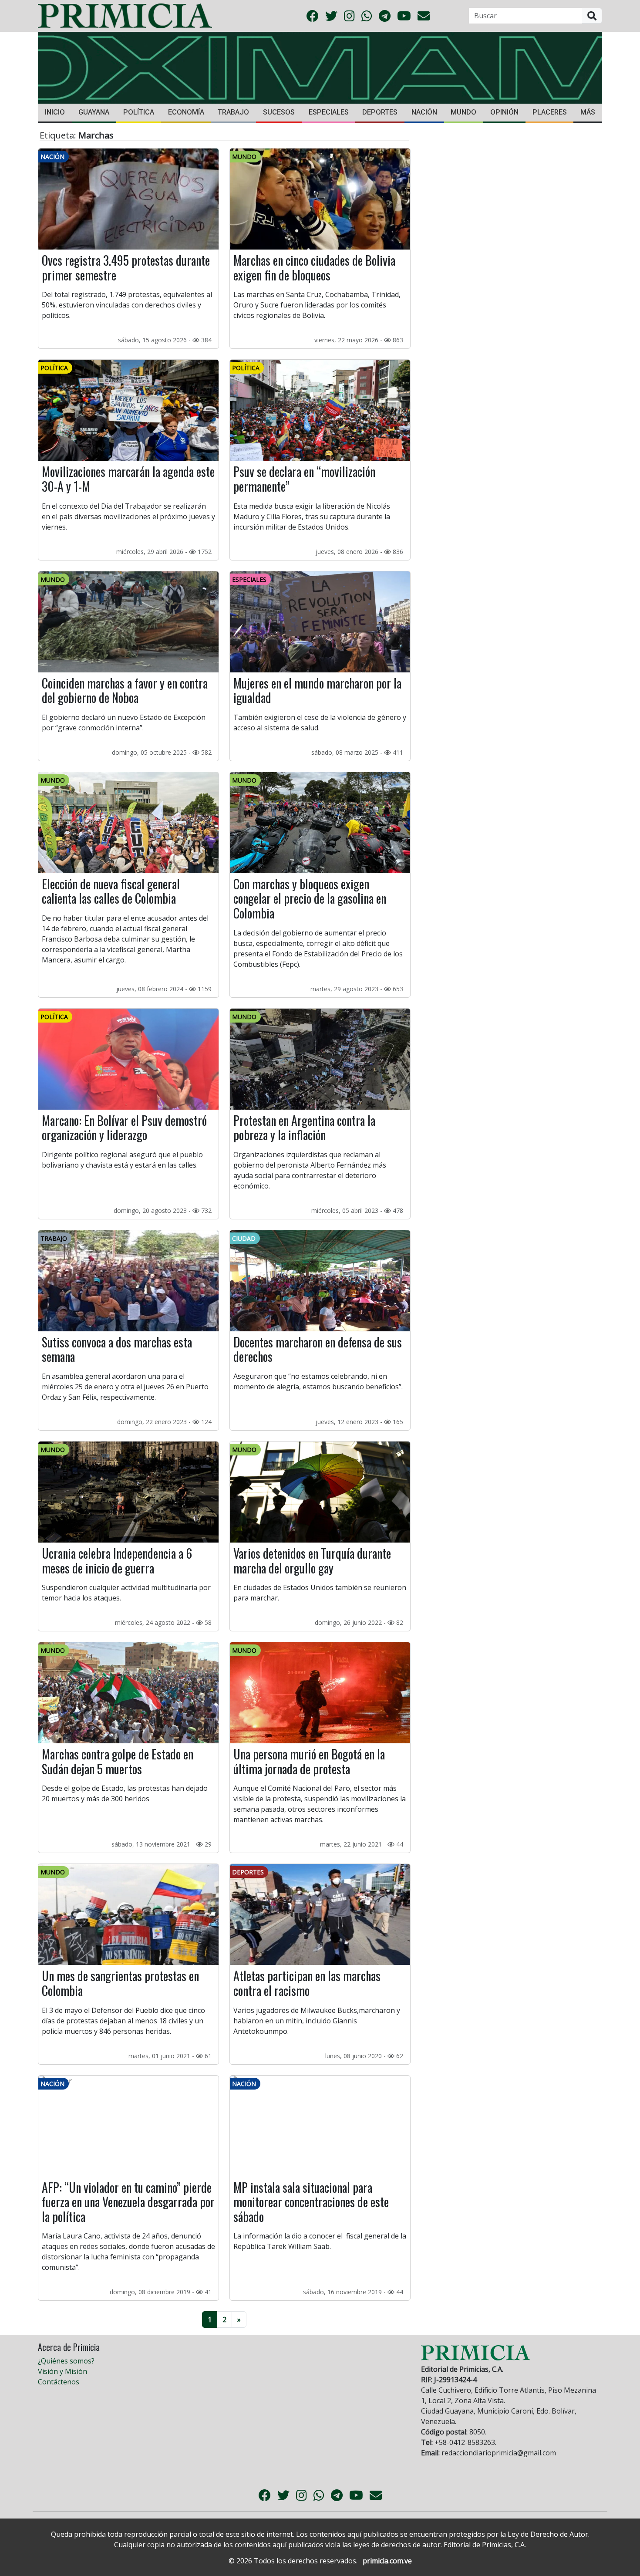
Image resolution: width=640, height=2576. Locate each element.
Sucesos (279, 112)
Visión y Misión (62, 2371)
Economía (186, 112)
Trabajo (233, 112)
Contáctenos (59, 2382)
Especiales (329, 112)
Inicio (55, 112)
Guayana (94, 112)
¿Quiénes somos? (66, 2361)
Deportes (380, 112)
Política (139, 112)
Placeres (550, 112)
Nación (424, 112)
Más (588, 112)
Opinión (504, 112)
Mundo (463, 112)
